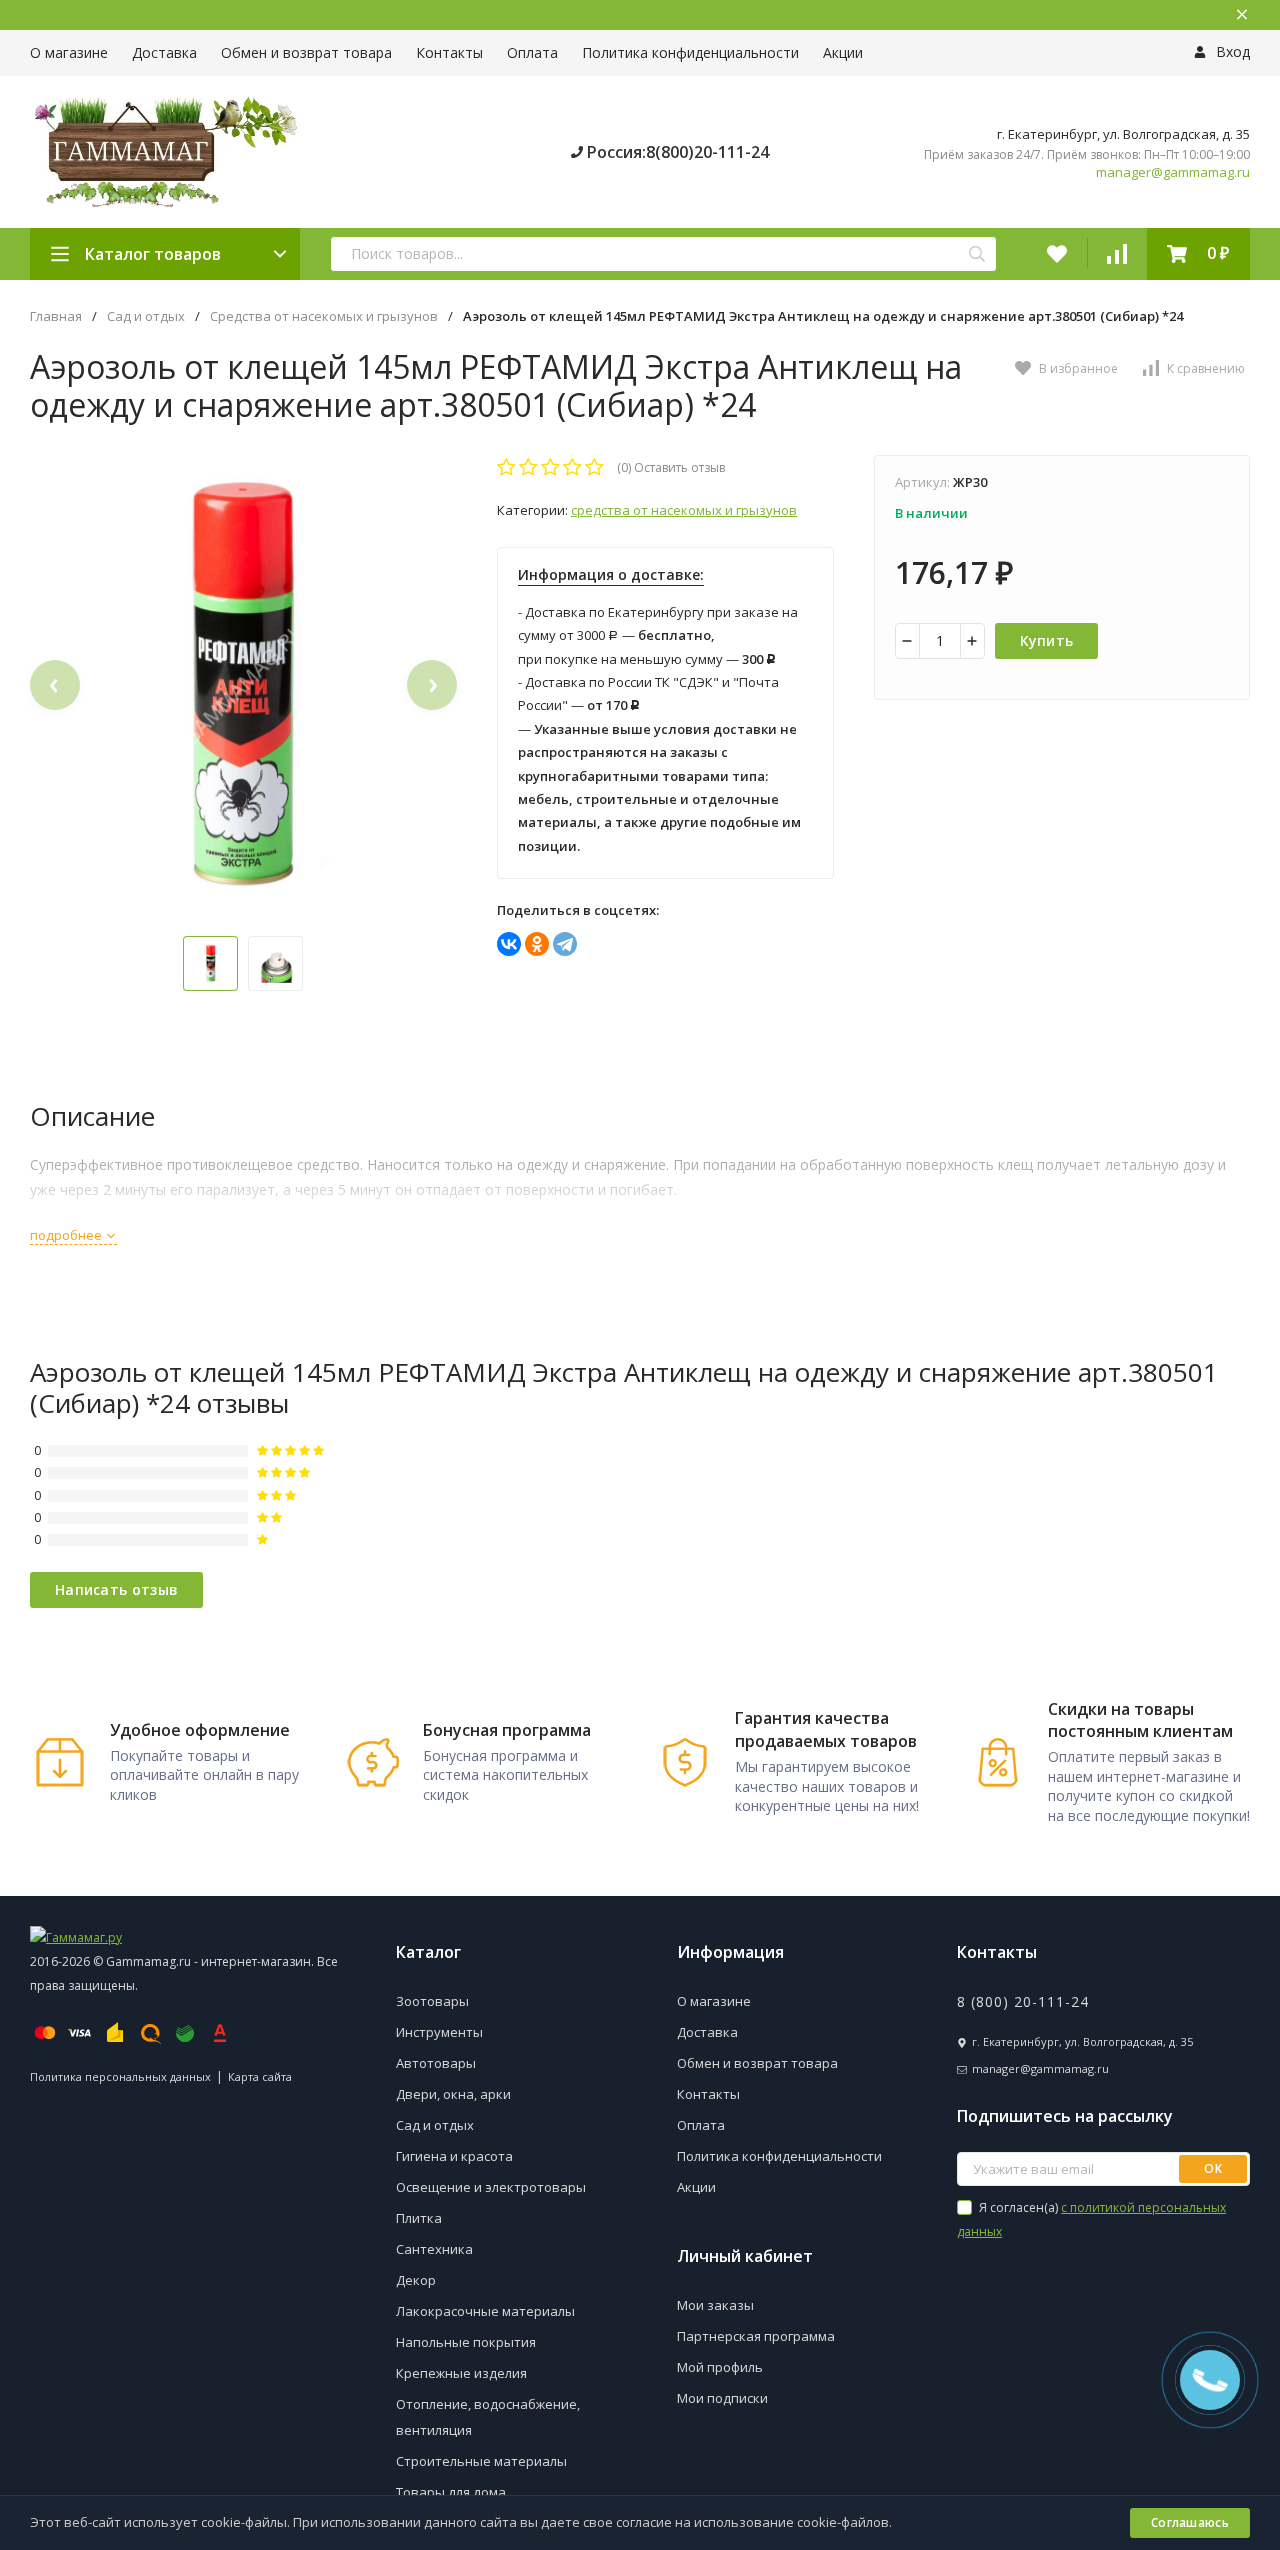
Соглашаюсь (1190, 2522)
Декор (416, 2280)
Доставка (164, 52)
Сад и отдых (146, 316)
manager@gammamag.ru (1173, 172)
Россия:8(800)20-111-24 (676, 152)
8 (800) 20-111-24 (1023, 2001)
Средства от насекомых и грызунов (324, 316)
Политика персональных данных (120, 2076)
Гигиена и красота (454, 2156)
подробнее (67, 1235)
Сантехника (434, 2249)
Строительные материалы (481, 2461)
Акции (843, 52)
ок (1213, 2168)
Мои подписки (722, 2398)
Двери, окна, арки (453, 2094)
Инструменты (439, 2032)
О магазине (69, 52)
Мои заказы (715, 2305)
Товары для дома (451, 2492)
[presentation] (55, 685)
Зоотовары (432, 2001)
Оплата (532, 52)
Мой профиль (720, 2367)
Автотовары (436, 2063)
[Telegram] (565, 944)
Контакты (449, 52)
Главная (56, 316)
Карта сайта (260, 2076)
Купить (1047, 640)
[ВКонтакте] (509, 944)
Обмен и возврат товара (306, 52)
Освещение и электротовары (491, 2187)
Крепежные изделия (461, 2373)
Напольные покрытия (466, 2342)
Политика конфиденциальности (690, 52)
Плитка (419, 2218)
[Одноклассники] (537, 944)
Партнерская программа (756, 2336)
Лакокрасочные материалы (485, 2311)
